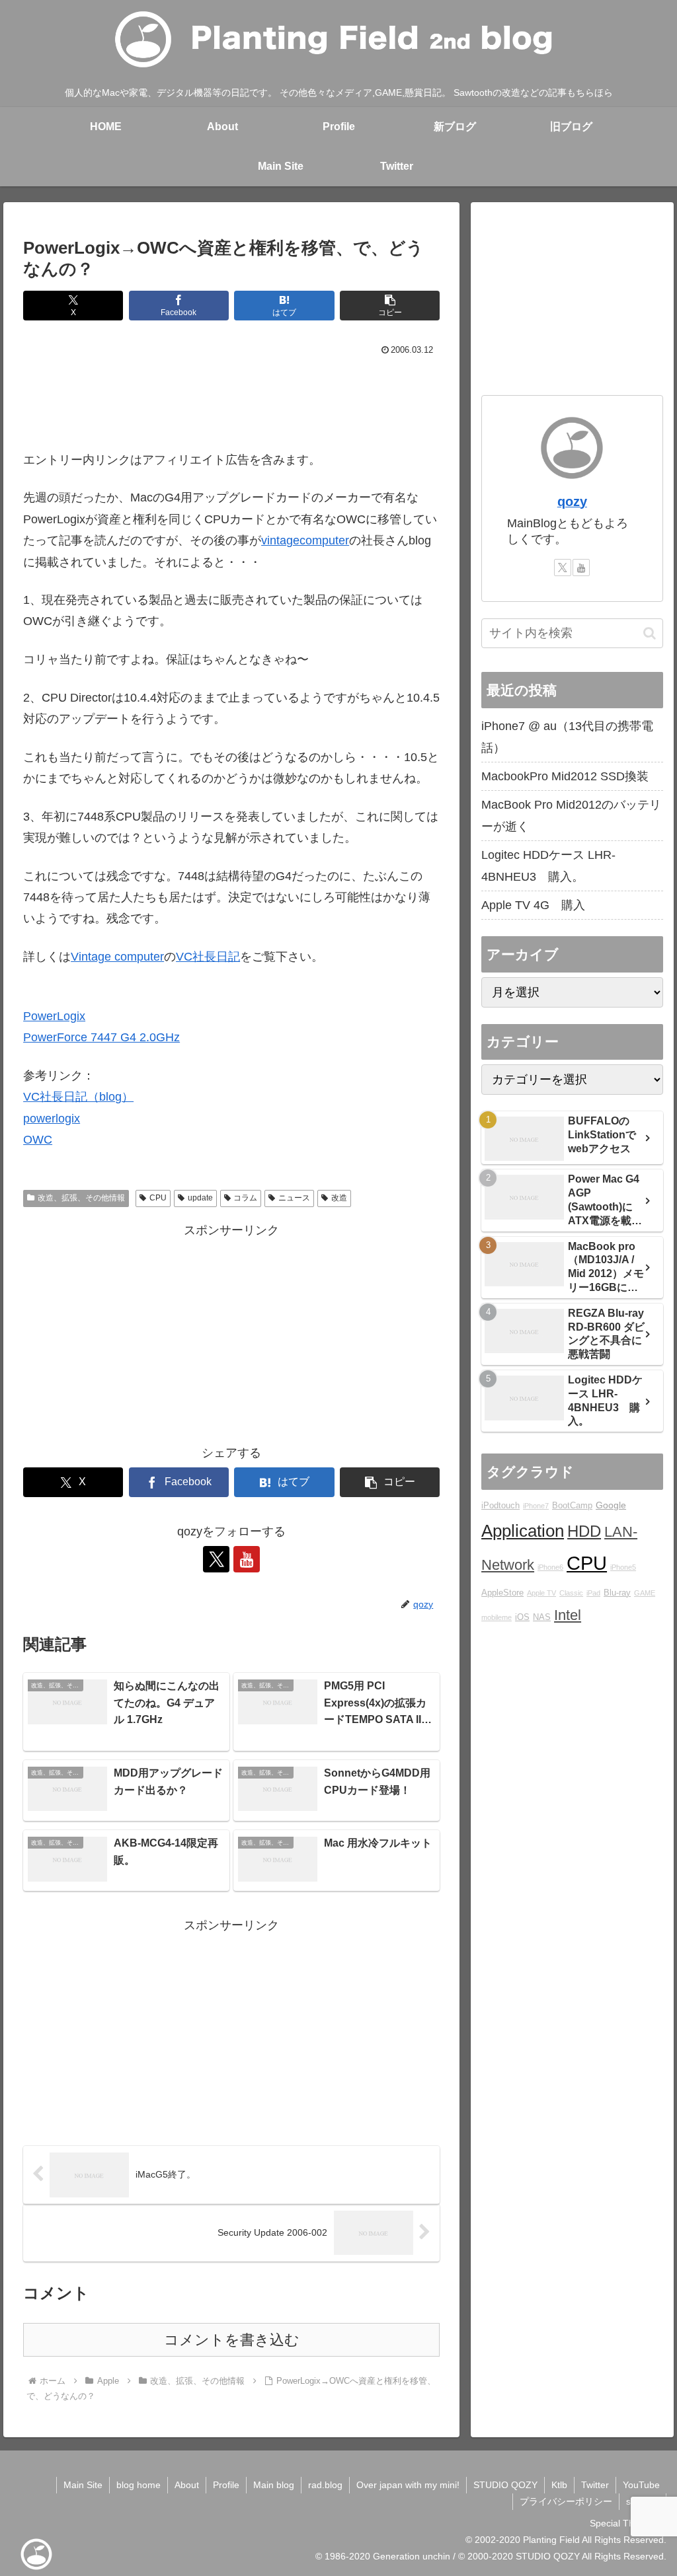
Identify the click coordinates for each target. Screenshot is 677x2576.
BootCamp (572, 1506)
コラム (245, 1198)
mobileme (497, 1617)
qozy (572, 501)
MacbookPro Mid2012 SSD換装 (565, 776)
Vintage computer (117, 957)
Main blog (274, 2485)
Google (611, 1505)
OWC (38, 1140)
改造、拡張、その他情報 (81, 1198)
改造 (339, 1198)
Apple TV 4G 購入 (533, 905)
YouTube (641, 2485)
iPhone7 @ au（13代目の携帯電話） (567, 737)
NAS (542, 1617)
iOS (522, 1617)
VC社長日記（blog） (78, 1097)
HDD (584, 1531)
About (187, 2485)
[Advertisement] (231, 400)
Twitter (595, 2485)
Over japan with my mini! (408, 2485)
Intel (568, 1615)
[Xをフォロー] (216, 1559)
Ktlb (559, 2485)
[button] (390, 306)
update (200, 1198)
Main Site (83, 2485)
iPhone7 (536, 1506)
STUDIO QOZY (505, 2485)
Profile (226, 2485)
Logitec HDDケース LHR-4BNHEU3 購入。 (548, 865)
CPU (158, 1198)
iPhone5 (623, 1567)
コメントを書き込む (232, 2340)
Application (523, 1531)
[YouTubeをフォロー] (247, 1559)
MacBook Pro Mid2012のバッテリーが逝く (571, 815)
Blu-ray (617, 1593)
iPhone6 (550, 1567)
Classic (571, 1593)
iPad (593, 1593)
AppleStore (502, 1593)
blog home (139, 2485)
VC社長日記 (208, 957)
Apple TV (541, 1593)
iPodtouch (500, 1506)
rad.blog (325, 2485)
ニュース (294, 1198)
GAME (645, 1593)
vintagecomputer (305, 540)
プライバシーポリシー (566, 2501)
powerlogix (52, 1119)
